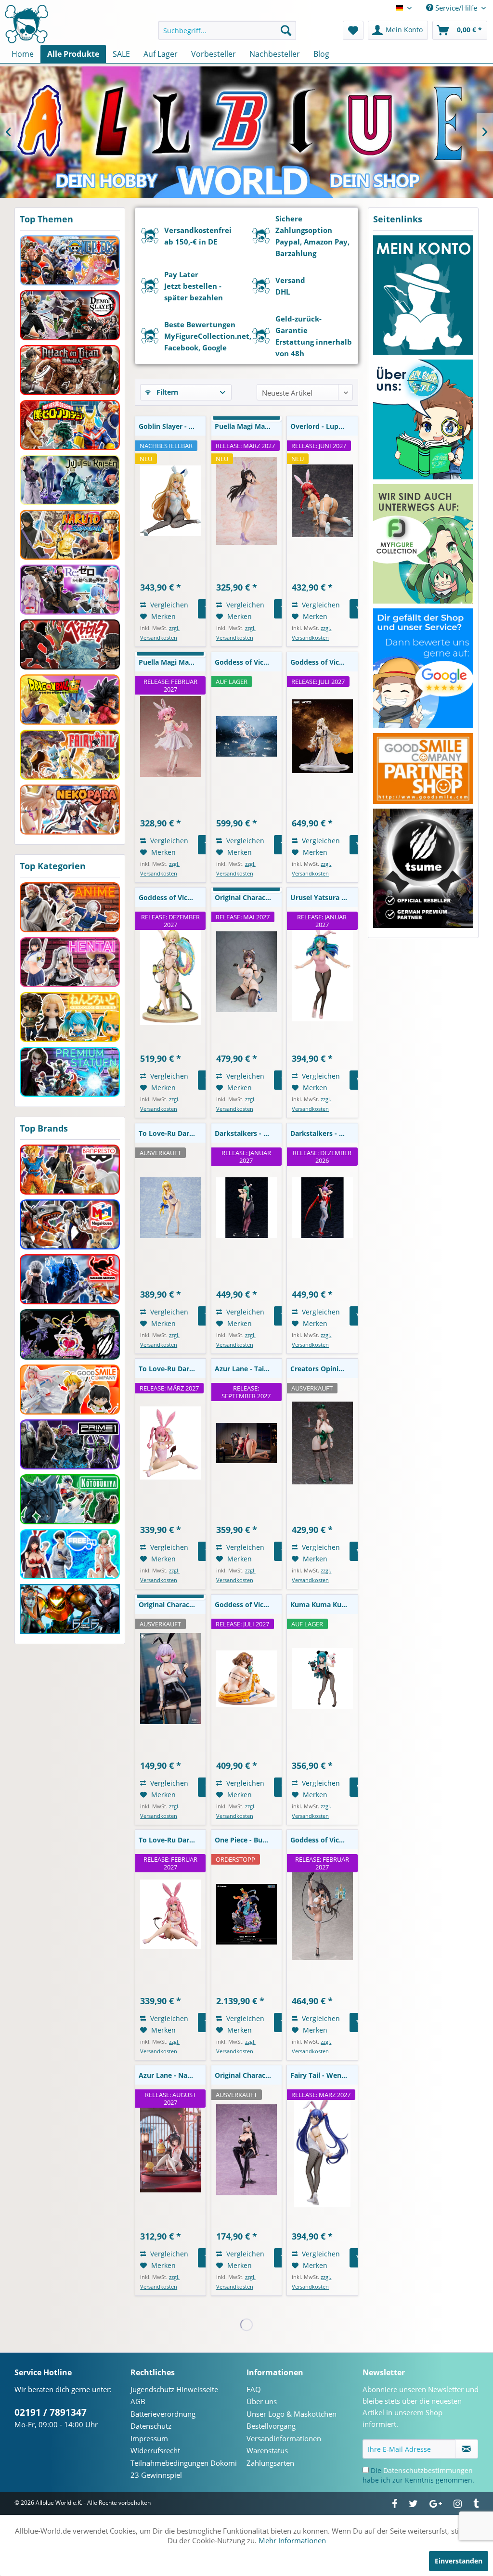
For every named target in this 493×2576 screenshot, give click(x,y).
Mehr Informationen (292, 2540)
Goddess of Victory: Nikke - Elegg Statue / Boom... (172, 897)
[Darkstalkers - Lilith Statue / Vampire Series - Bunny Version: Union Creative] (322, 1208)
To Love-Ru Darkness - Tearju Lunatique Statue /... (172, 1133)
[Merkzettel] (353, 30)
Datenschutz (151, 2426)
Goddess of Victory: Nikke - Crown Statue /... (324, 662)
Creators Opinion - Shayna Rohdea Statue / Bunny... (324, 1369)
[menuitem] (227, 30)
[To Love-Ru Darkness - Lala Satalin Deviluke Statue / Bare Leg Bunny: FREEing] (170, 1914)
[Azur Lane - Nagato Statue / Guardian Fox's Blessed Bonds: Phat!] (170, 2150)
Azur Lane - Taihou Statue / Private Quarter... (248, 1369)
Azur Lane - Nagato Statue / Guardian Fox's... (172, 2075)
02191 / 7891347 (51, 2412)
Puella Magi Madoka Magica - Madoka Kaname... (172, 662)
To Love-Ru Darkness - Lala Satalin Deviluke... (172, 1840)
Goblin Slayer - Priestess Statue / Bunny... (172, 426)
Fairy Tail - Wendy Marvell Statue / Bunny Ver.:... (324, 2075)
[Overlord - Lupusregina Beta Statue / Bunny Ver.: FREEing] (322, 501)
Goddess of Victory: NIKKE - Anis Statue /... (248, 1604)
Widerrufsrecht (155, 2450)
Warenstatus (267, 2450)
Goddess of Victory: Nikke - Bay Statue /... (324, 1840)
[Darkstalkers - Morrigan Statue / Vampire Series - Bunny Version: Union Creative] (246, 1208)
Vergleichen (168, 605)
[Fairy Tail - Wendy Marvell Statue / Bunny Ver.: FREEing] (322, 2150)
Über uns (262, 2401)
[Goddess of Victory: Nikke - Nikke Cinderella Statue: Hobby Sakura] (246, 736)
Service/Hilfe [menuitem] (456, 8)
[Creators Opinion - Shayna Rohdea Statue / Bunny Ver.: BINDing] (322, 1443)
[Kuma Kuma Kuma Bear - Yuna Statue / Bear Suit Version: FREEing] (322, 1679)
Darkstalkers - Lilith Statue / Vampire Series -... (324, 1133)
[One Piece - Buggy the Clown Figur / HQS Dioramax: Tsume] (246, 1914)
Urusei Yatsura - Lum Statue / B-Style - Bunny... (324, 897)
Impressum (149, 2438)
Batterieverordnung (163, 2414)
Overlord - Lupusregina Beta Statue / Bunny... (324, 426)
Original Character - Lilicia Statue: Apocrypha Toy (248, 2075)
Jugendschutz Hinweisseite (174, 2389)
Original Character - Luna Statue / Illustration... (172, 1604)
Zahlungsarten (270, 2463)
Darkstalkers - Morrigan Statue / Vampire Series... (248, 1133)
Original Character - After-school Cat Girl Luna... (248, 897)
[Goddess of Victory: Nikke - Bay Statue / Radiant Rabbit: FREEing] (322, 1914)
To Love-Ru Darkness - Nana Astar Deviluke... (172, 1369)
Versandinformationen (284, 2438)
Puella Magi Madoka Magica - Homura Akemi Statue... (248, 426)
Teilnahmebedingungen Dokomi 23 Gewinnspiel (184, 2469)
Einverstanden (459, 2561)
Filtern (166, 392)
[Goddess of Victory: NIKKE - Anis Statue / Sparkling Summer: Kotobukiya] (246, 1679)
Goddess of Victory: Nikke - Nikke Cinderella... (248, 662)
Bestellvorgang (271, 2426)
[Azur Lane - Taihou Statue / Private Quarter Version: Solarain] (246, 1443)
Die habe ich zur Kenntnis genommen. (418, 2475)
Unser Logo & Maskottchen (292, 2414)
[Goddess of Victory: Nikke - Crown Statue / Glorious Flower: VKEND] (322, 736)
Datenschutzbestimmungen (428, 2470)
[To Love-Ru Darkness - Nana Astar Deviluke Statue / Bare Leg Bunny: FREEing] (170, 1443)
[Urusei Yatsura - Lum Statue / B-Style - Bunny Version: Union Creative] (322, 972)
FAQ (254, 2389)
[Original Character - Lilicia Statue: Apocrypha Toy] (246, 2150)
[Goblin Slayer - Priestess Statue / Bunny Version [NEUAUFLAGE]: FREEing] (170, 501)
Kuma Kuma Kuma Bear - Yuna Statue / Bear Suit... (324, 1604)
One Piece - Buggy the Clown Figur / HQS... (248, 1840)
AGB (138, 2401)
